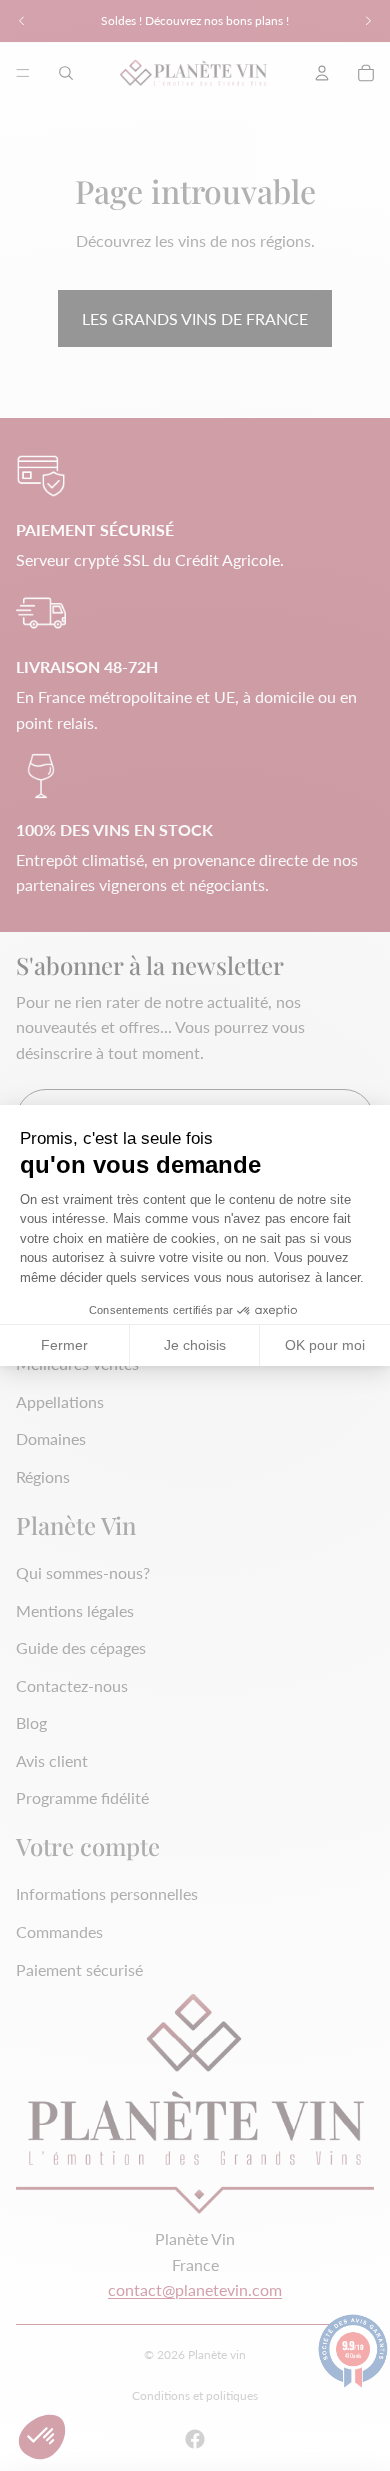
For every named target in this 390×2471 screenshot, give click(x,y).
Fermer (64, 1345)
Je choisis (195, 1345)
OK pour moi (325, 1345)
